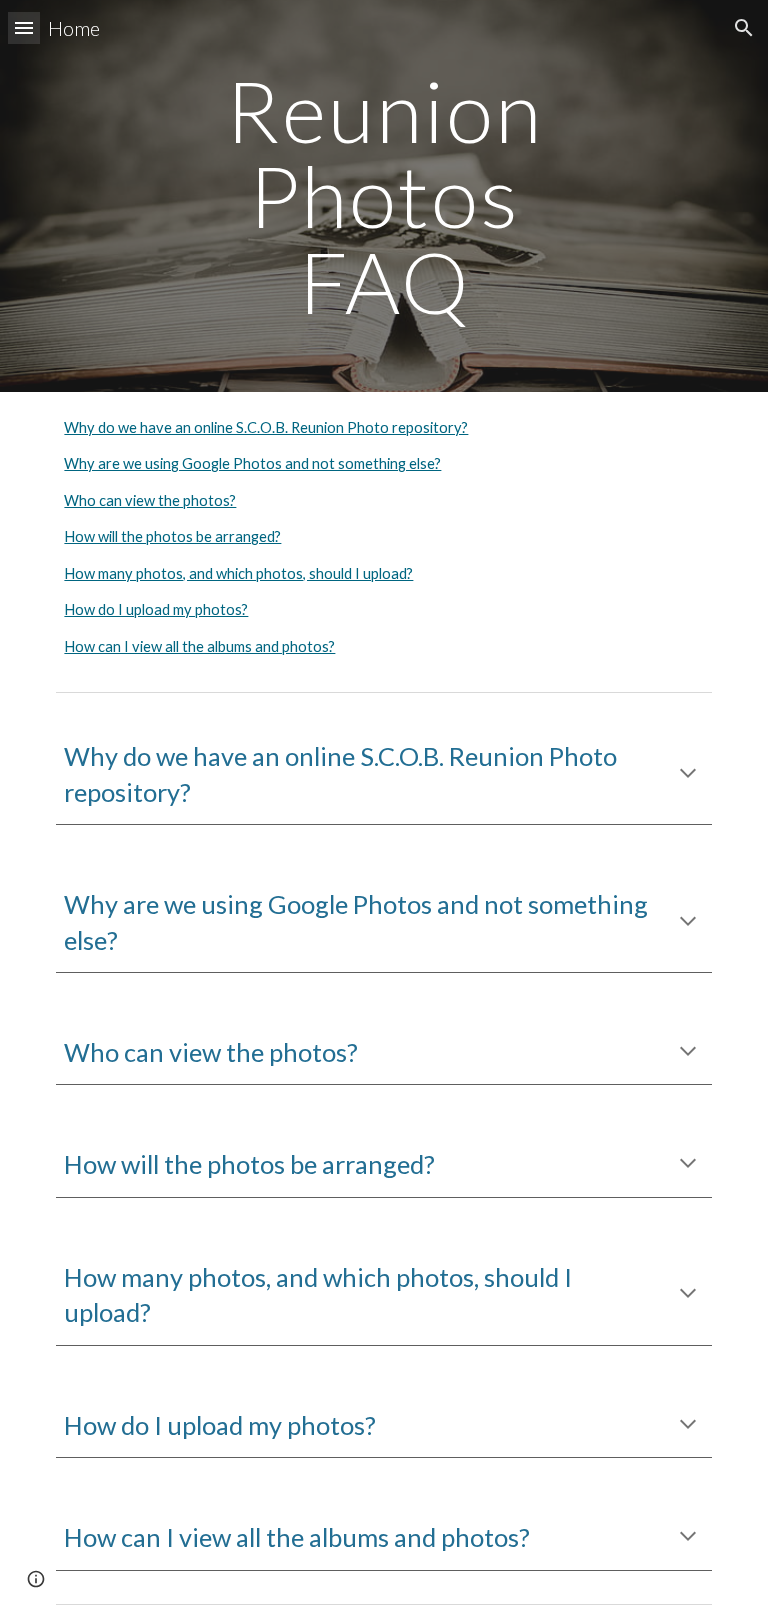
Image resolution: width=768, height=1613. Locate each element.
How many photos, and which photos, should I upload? (238, 573)
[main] (383, 196)
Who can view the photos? (150, 500)
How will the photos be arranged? (172, 536)
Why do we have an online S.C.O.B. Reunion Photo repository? (266, 427)
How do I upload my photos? (156, 609)
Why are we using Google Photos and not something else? (252, 463)
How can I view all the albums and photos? (199, 646)
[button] (24, 27)
